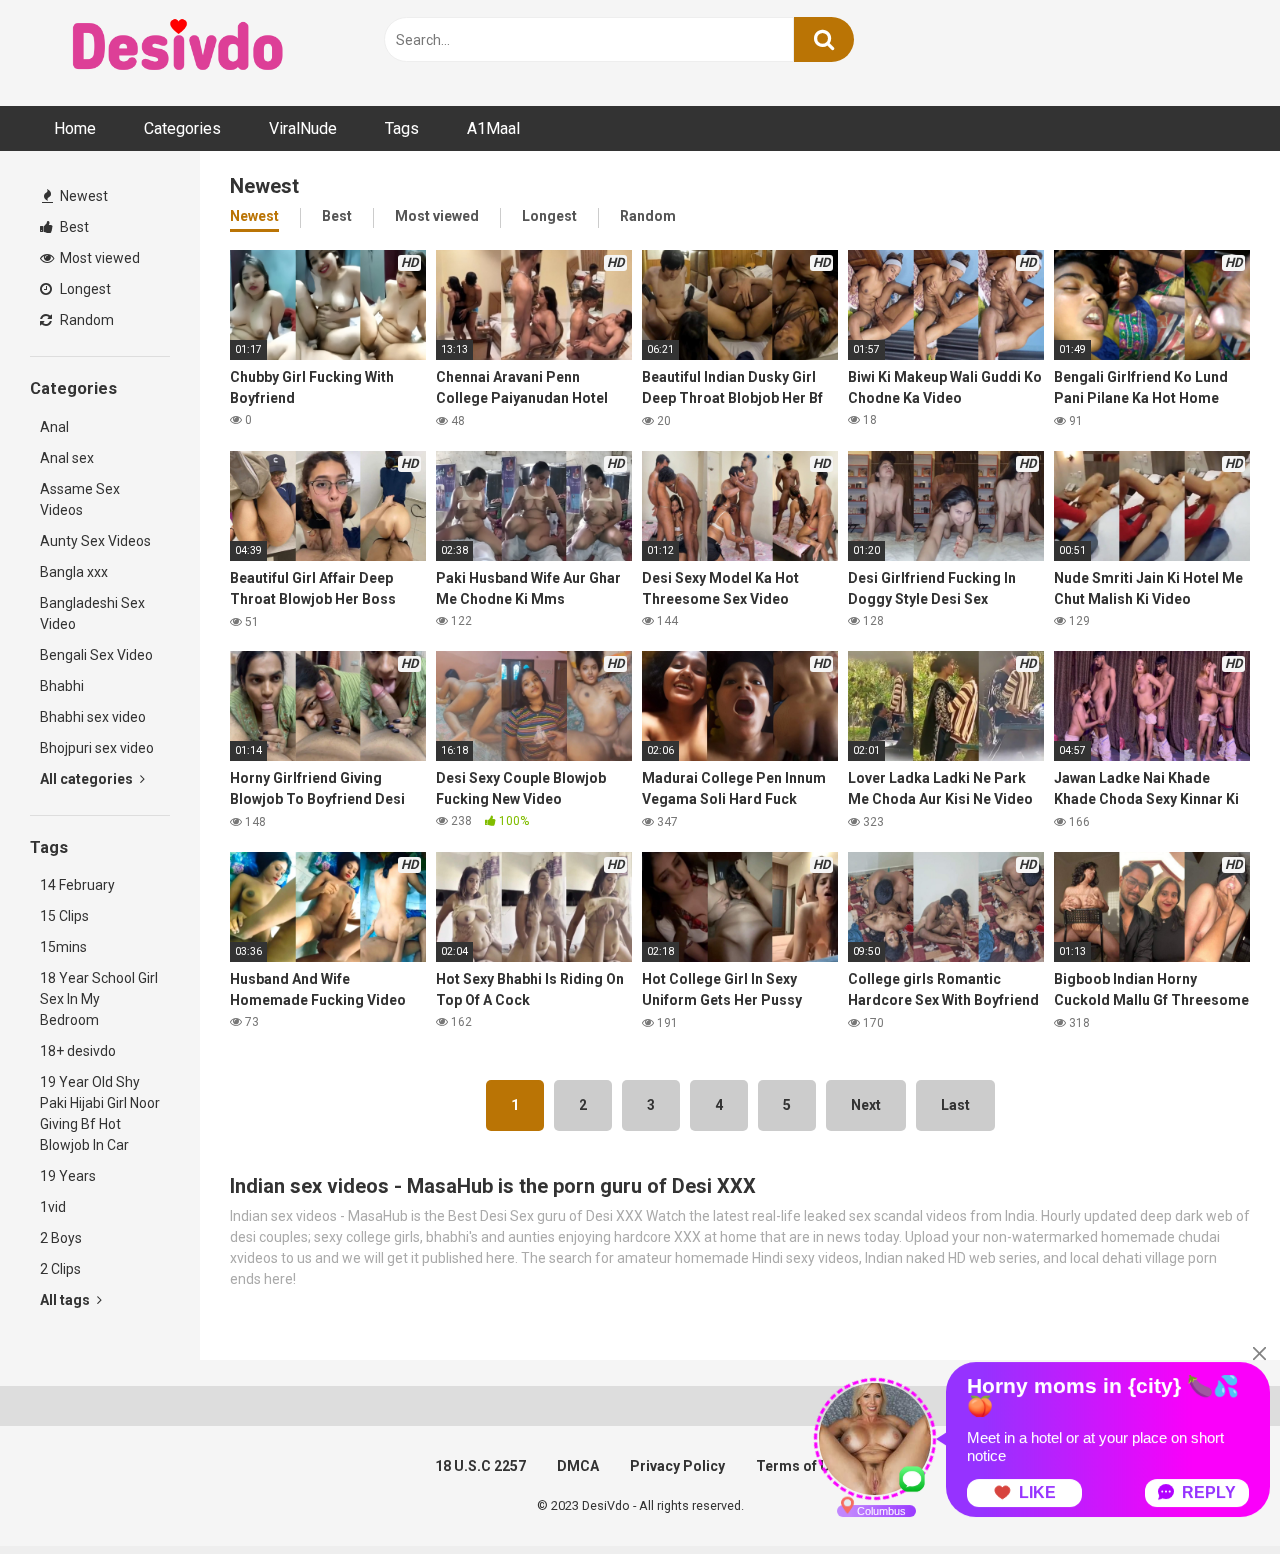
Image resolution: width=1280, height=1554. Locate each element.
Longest (84, 289)
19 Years (68, 1176)
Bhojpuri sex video (97, 748)
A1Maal (493, 128)
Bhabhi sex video (93, 717)
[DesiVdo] (180, 48)
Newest (82, 196)
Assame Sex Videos (80, 499)
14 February (77, 885)
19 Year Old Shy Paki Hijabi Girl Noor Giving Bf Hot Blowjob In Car (100, 1113)
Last (955, 1105)
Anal (54, 427)
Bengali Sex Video (96, 655)
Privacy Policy (677, 1466)
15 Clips (64, 916)
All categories (88, 779)
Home (75, 128)
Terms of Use (801, 1466)
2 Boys (61, 1238)
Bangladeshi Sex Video (92, 613)
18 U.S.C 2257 (480, 1466)
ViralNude (303, 128)
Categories (182, 128)
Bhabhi (62, 686)
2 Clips (60, 1269)
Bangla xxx (74, 572)
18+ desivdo (78, 1051)
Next (866, 1105)
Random (85, 320)
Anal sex (67, 458)
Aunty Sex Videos (95, 541)
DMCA (578, 1466)
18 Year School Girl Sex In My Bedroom (99, 999)
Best (73, 227)
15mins (63, 947)
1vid (53, 1207)
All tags (66, 1300)
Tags (402, 128)
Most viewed (98, 258)
